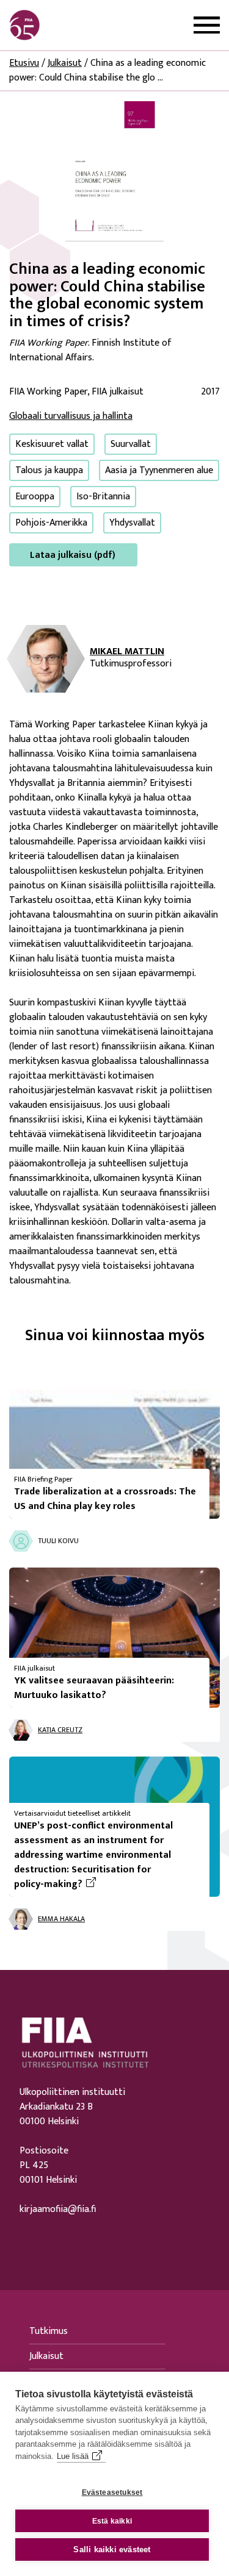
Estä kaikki (112, 2521)
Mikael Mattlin (127, 652)
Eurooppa (35, 497)
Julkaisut (65, 63)
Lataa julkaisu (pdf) (73, 555)
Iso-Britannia (103, 497)
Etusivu (24, 63)
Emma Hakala (61, 1919)
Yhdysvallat (132, 523)
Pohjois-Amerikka (51, 523)
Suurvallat (131, 444)
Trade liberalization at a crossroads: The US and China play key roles (105, 1499)
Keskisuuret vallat (52, 444)
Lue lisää (73, 2456)
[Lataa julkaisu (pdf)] (114, 171)
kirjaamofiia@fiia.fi (58, 2210)
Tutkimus (49, 2331)
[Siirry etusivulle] (68, 25)
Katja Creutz (60, 1730)
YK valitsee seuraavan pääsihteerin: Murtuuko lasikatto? (94, 1688)
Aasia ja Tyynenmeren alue (159, 470)
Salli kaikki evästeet (112, 2549)
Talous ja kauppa (49, 470)
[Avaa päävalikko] (207, 25)
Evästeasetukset (112, 2492)
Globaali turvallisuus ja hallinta (71, 416)
